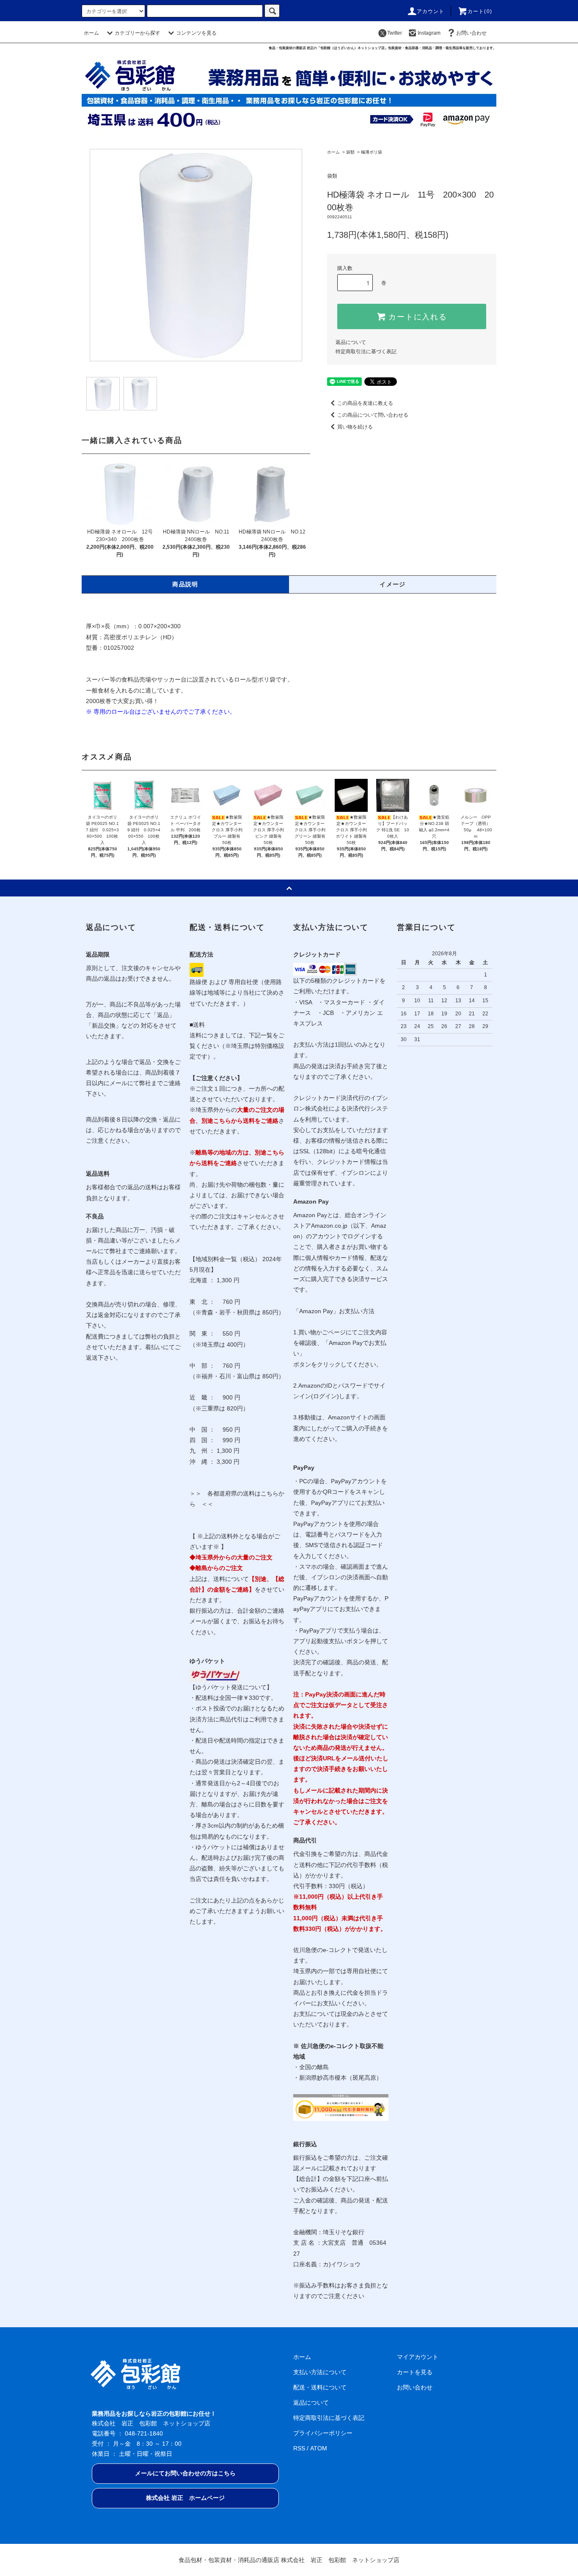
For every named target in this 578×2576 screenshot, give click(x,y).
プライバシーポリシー (323, 2433)
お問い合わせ (471, 33)
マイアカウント (418, 2357)
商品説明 (185, 584)
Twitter (395, 33)
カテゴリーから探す (138, 33)
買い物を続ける (355, 427)
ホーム (91, 33)
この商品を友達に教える (365, 403)
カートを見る (415, 2372)
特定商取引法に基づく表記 (366, 352)
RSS (299, 2448)
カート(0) (480, 11)
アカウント (431, 11)
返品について (351, 342)
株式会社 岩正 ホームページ (185, 2498)
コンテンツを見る (196, 33)
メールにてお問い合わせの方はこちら (185, 2473)
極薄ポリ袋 (372, 152)
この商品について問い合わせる (373, 415)
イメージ (393, 584)
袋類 (350, 152)
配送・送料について (320, 2387)
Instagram (429, 33)
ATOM (319, 2448)
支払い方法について (320, 2372)
